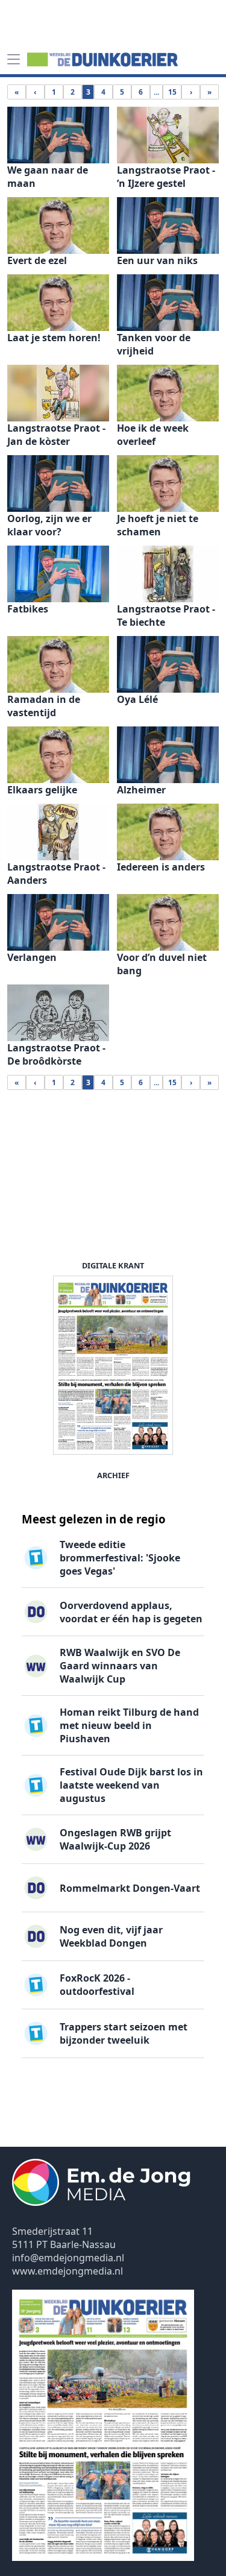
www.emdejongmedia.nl (67, 2271)
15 (172, 92)
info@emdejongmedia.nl (68, 2258)
